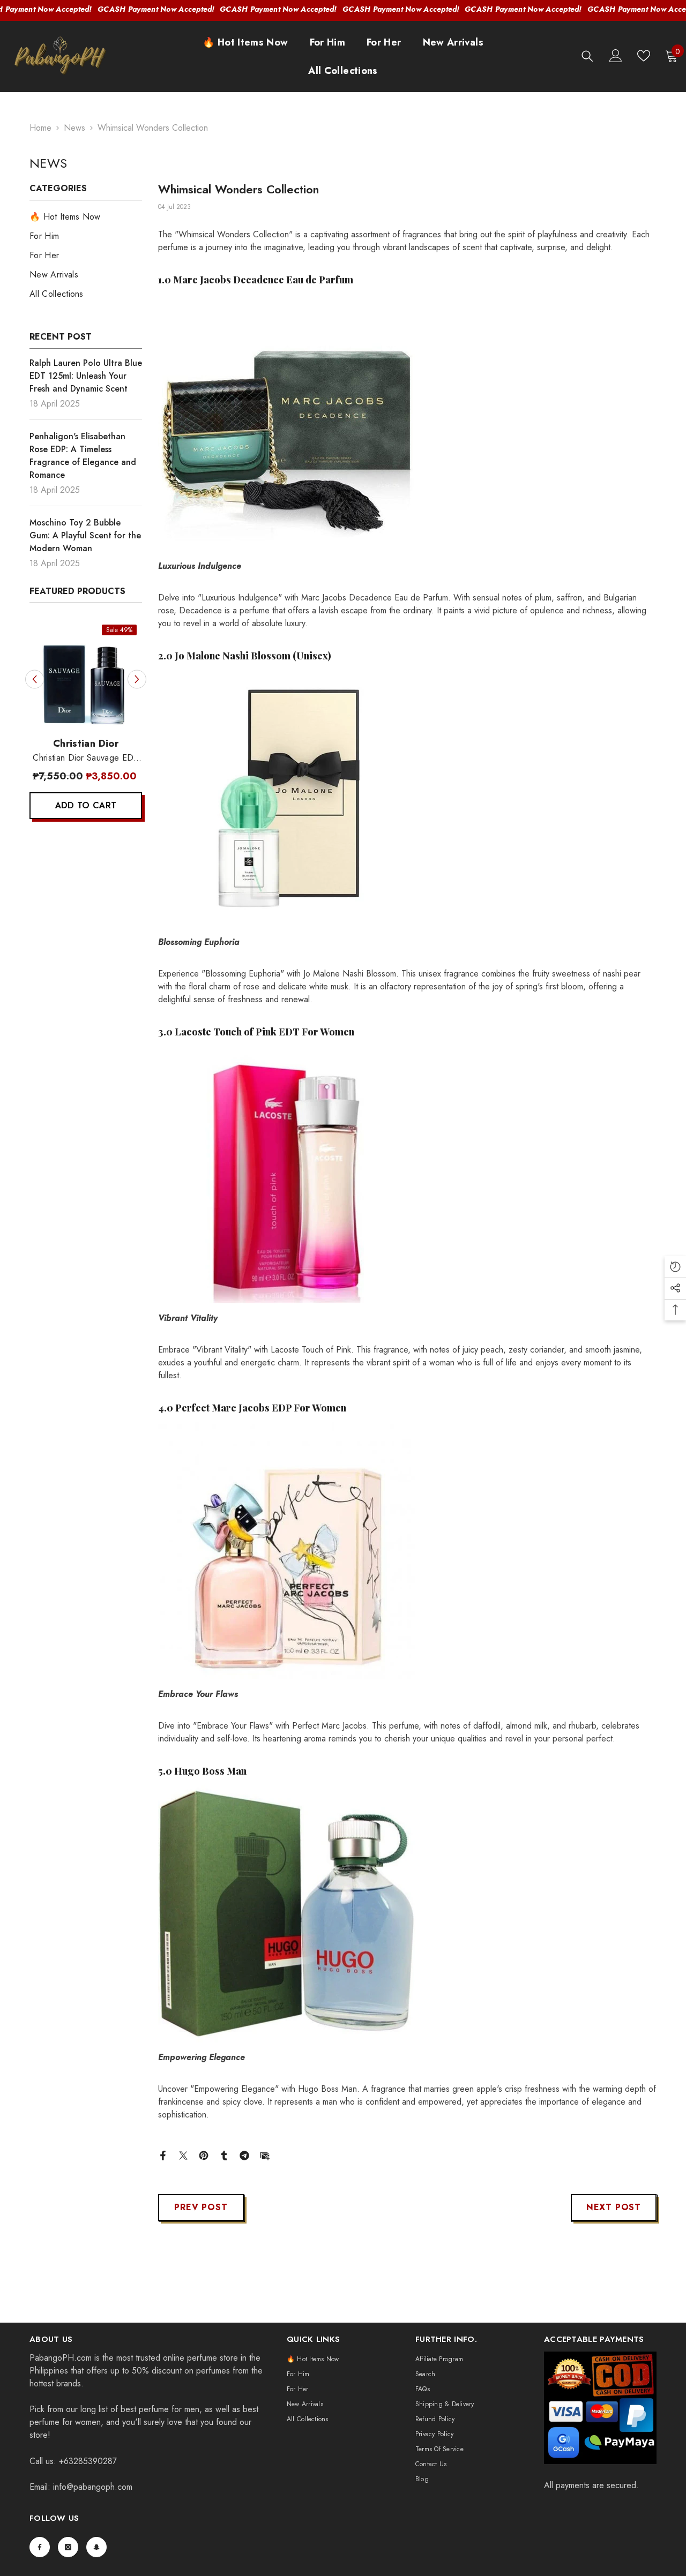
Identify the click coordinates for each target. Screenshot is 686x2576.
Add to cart (86, 805)
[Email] (265, 2155)
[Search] (587, 56)
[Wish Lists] (644, 56)
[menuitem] (86, 217)
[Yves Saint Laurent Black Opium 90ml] (86, 675)
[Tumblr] (224, 2155)
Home (40, 128)
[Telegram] (244, 2155)
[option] (86, 724)
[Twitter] (183, 2155)
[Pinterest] (204, 2155)
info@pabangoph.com (93, 2487)
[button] (35, 679)
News (74, 128)
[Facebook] (163, 2155)
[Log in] (616, 56)
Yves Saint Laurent (85, 743)
